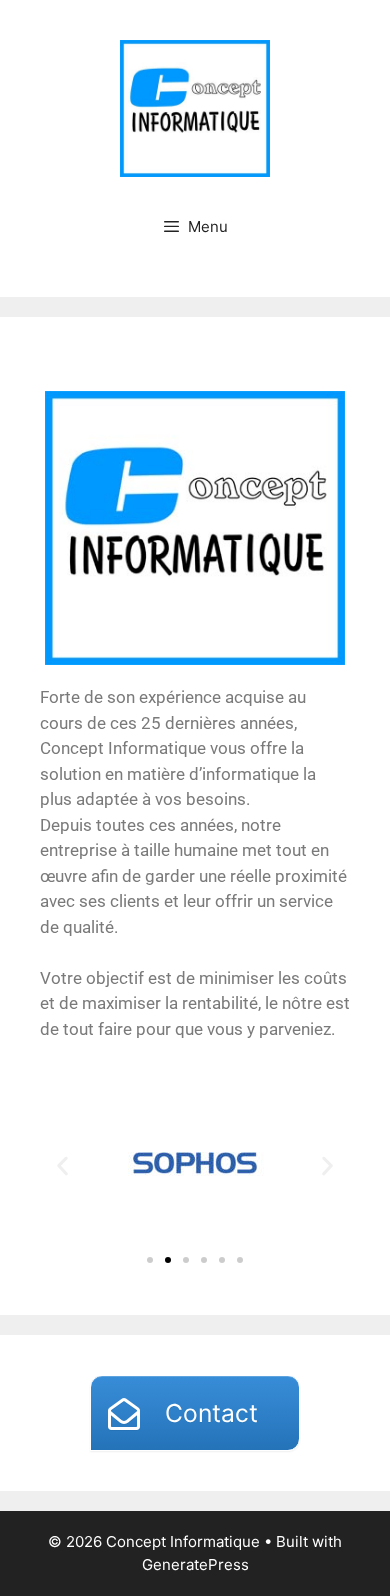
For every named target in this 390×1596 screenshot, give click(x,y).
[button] (62, 1166)
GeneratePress (195, 1564)
